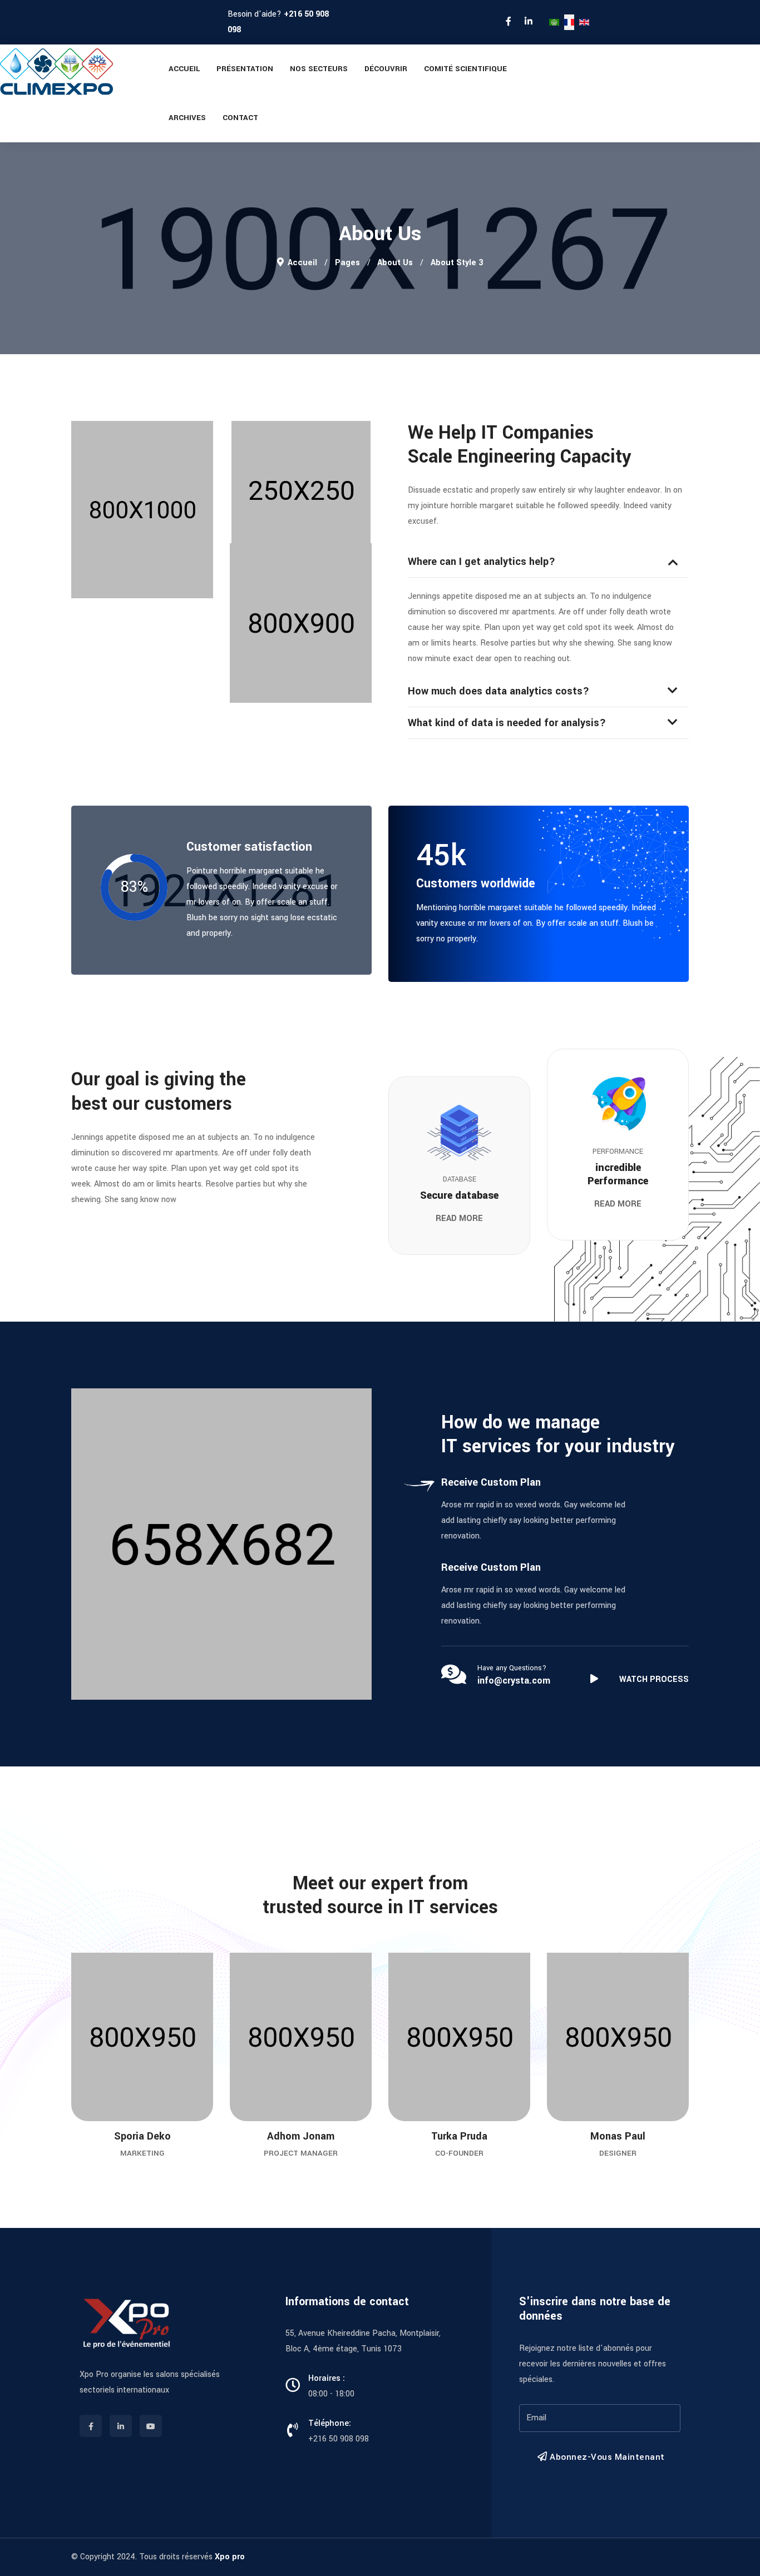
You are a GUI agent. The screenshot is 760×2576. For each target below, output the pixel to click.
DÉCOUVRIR (386, 69)
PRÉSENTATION (245, 69)
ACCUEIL (184, 69)
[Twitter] (105, 2082)
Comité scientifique (465, 69)
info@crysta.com (514, 1681)
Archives (187, 118)
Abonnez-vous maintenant (606, 2457)
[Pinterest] (105, 2054)
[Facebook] (105, 2110)
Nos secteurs (319, 69)
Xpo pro (230, 2557)
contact (240, 118)
